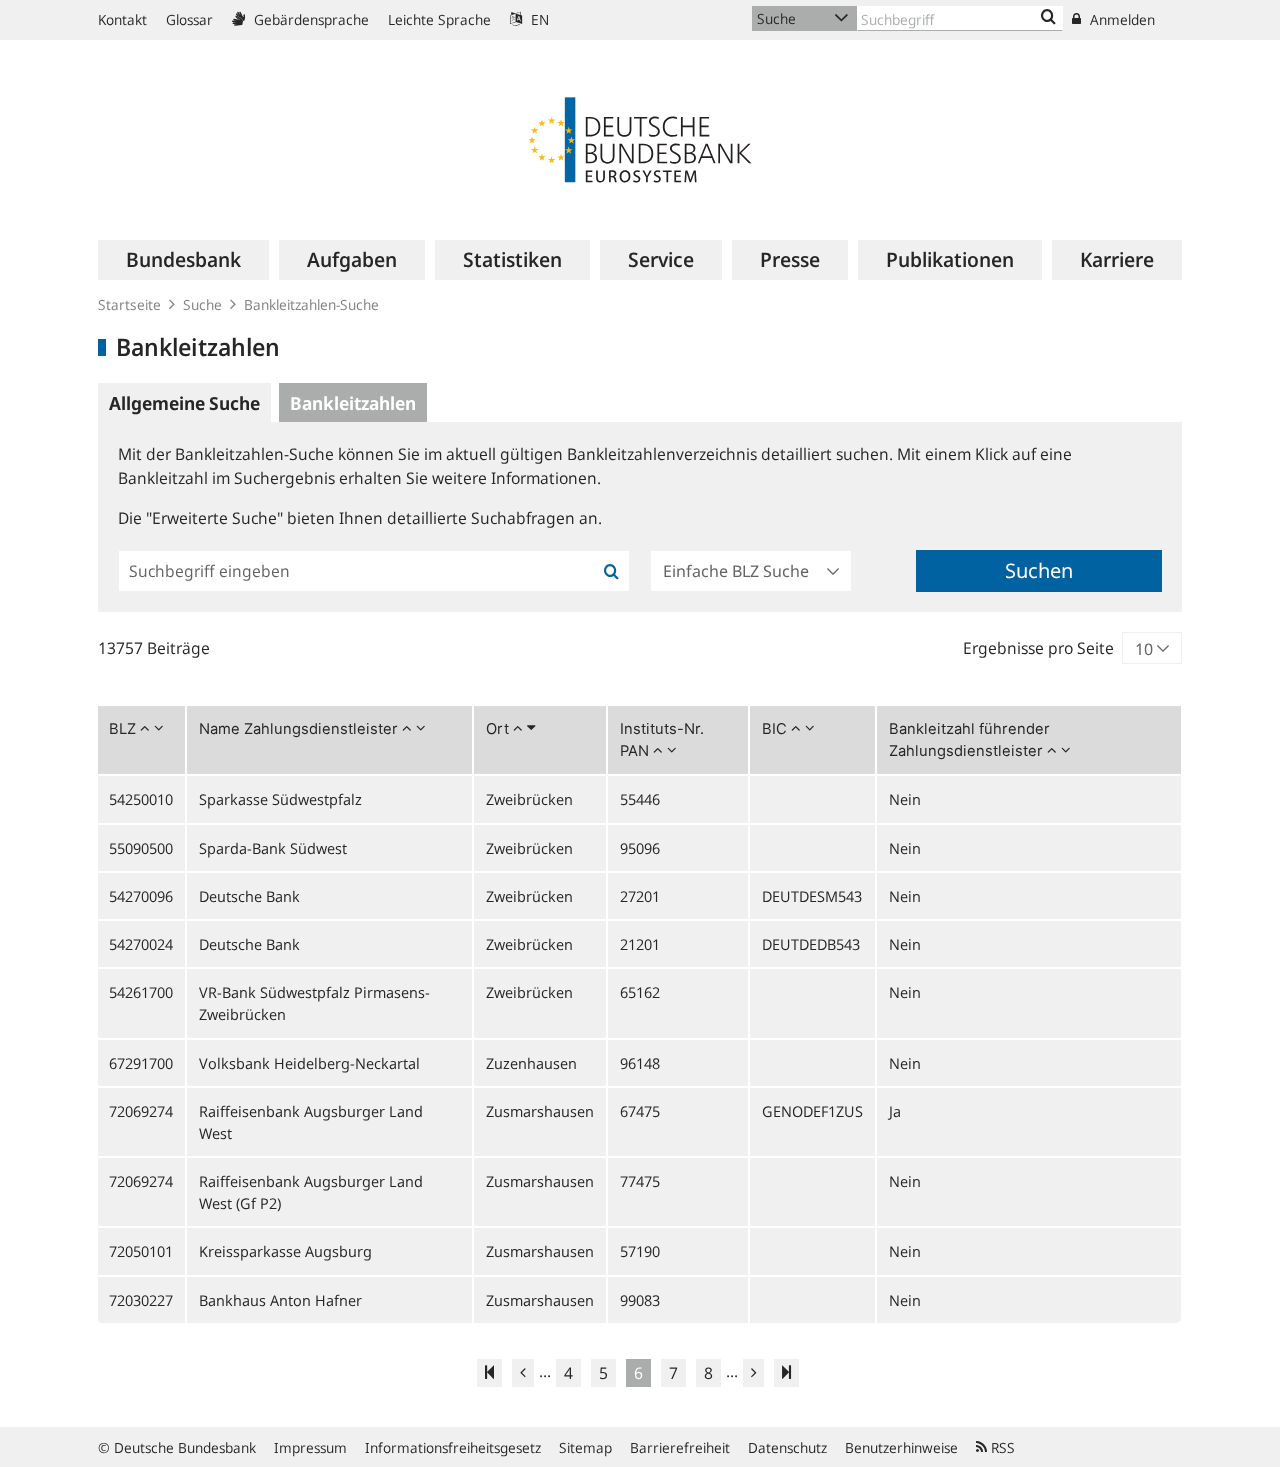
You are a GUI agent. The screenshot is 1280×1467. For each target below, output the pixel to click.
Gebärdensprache (309, 19)
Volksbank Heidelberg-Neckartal (309, 1063)
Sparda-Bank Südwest (273, 848)
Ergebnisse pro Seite (1038, 648)
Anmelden (1120, 19)
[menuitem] (183, 260)
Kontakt (122, 19)
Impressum (310, 1447)
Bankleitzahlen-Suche (311, 304)
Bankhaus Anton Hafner (280, 1300)
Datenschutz (787, 1447)
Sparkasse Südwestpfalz (280, 799)
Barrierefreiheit (680, 1447)
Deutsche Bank (249, 896)
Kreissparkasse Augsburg (285, 1251)
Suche (202, 304)
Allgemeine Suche (184, 403)
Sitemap (585, 1447)
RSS (1001, 1447)
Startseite (129, 304)
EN (538, 19)
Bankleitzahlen (353, 403)
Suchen (1039, 570)
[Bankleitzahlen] (1048, 18)
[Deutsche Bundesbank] (640, 138)
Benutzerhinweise (901, 1447)
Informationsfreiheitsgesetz (453, 1447)
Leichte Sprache (439, 19)
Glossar (189, 19)
